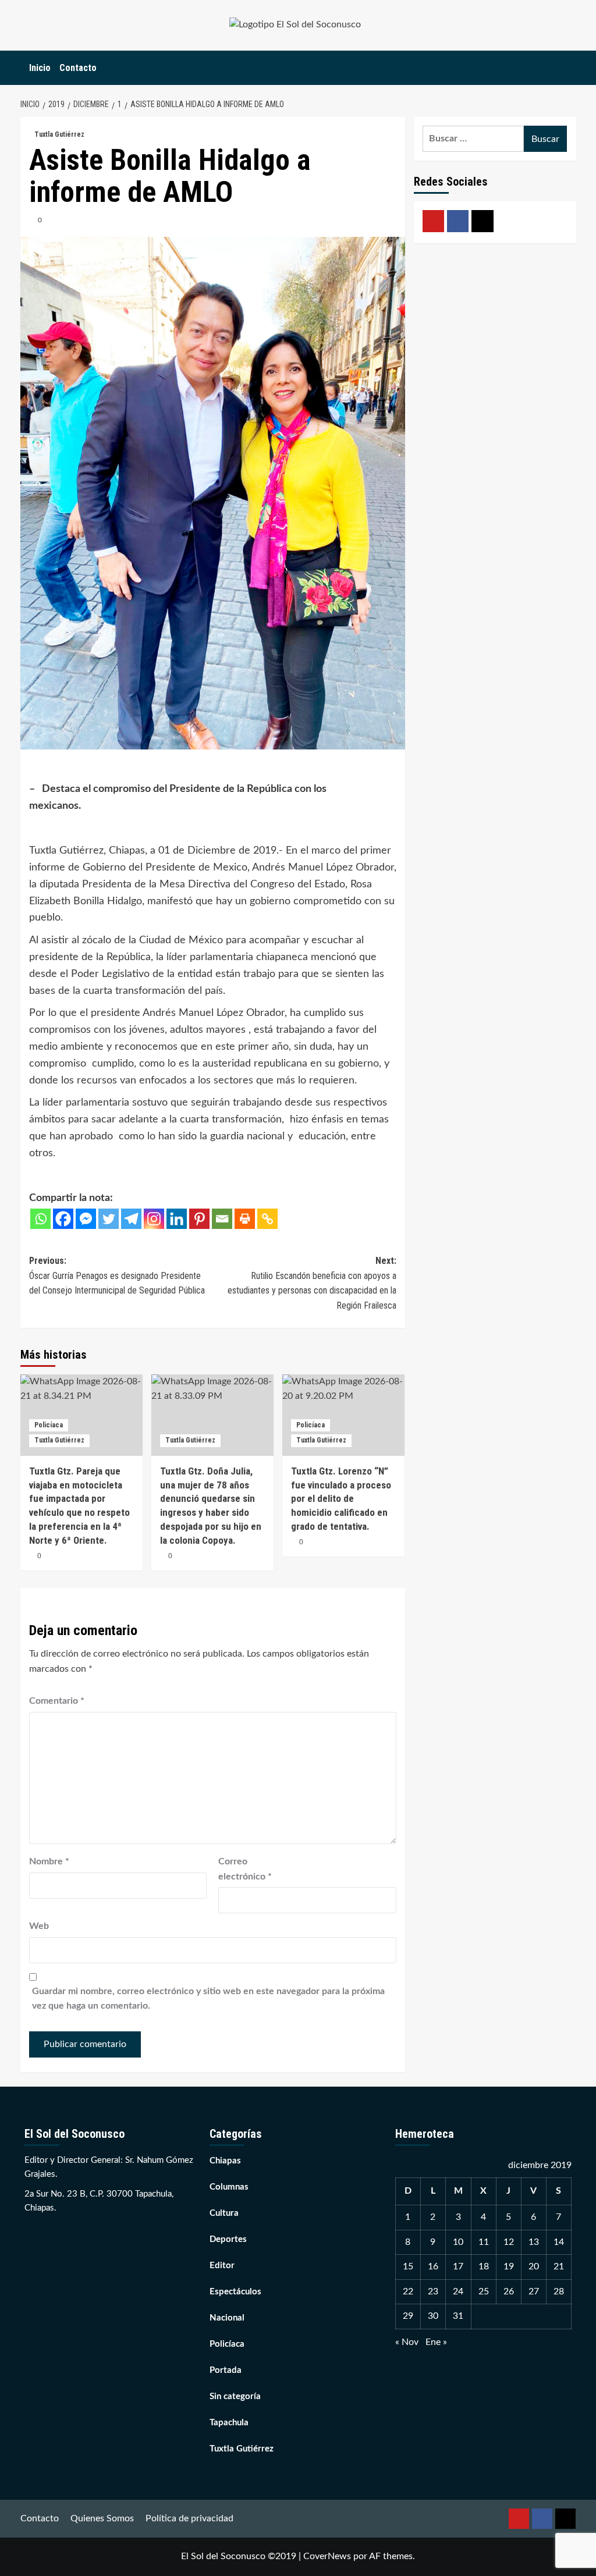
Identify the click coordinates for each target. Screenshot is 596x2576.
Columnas (229, 2187)
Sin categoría (235, 2396)
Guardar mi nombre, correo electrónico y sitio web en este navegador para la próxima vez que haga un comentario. (208, 1999)
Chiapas (225, 2161)
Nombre (49, 1861)
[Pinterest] (199, 1219)
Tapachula (229, 2423)
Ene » (436, 2342)
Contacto (78, 68)
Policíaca (49, 1425)
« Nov (407, 2342)
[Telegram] (131, 1219)
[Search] (569, 68)
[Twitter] (109, 1219)
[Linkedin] (177, 1219)
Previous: (117, 1275)
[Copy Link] (267, 1219)
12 (509, 2242)
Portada (226, 2370)
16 (433, 2266)
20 (534, 2266)
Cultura (224, 2213)
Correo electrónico (245, 1869)
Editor (222, 2266)
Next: (312, 1283)
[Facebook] (63, 1219)
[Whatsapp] (40, 1219)
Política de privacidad (189, 2518)
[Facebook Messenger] (86, 1219)
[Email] (222, 1219)
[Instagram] (154, 1219)
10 (458, 2242)
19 (509, 2266)
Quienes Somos (102, 2518)
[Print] (245, 1219)
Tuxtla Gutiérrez (59, 134)
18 (484, 2266)
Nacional (227, 2318)
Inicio (40, 68)
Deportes (228, 2239)
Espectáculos (235, 2292)
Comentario (57, 1701)
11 (484, 2242)
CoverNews (327, 2556)
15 (408, 2266)
